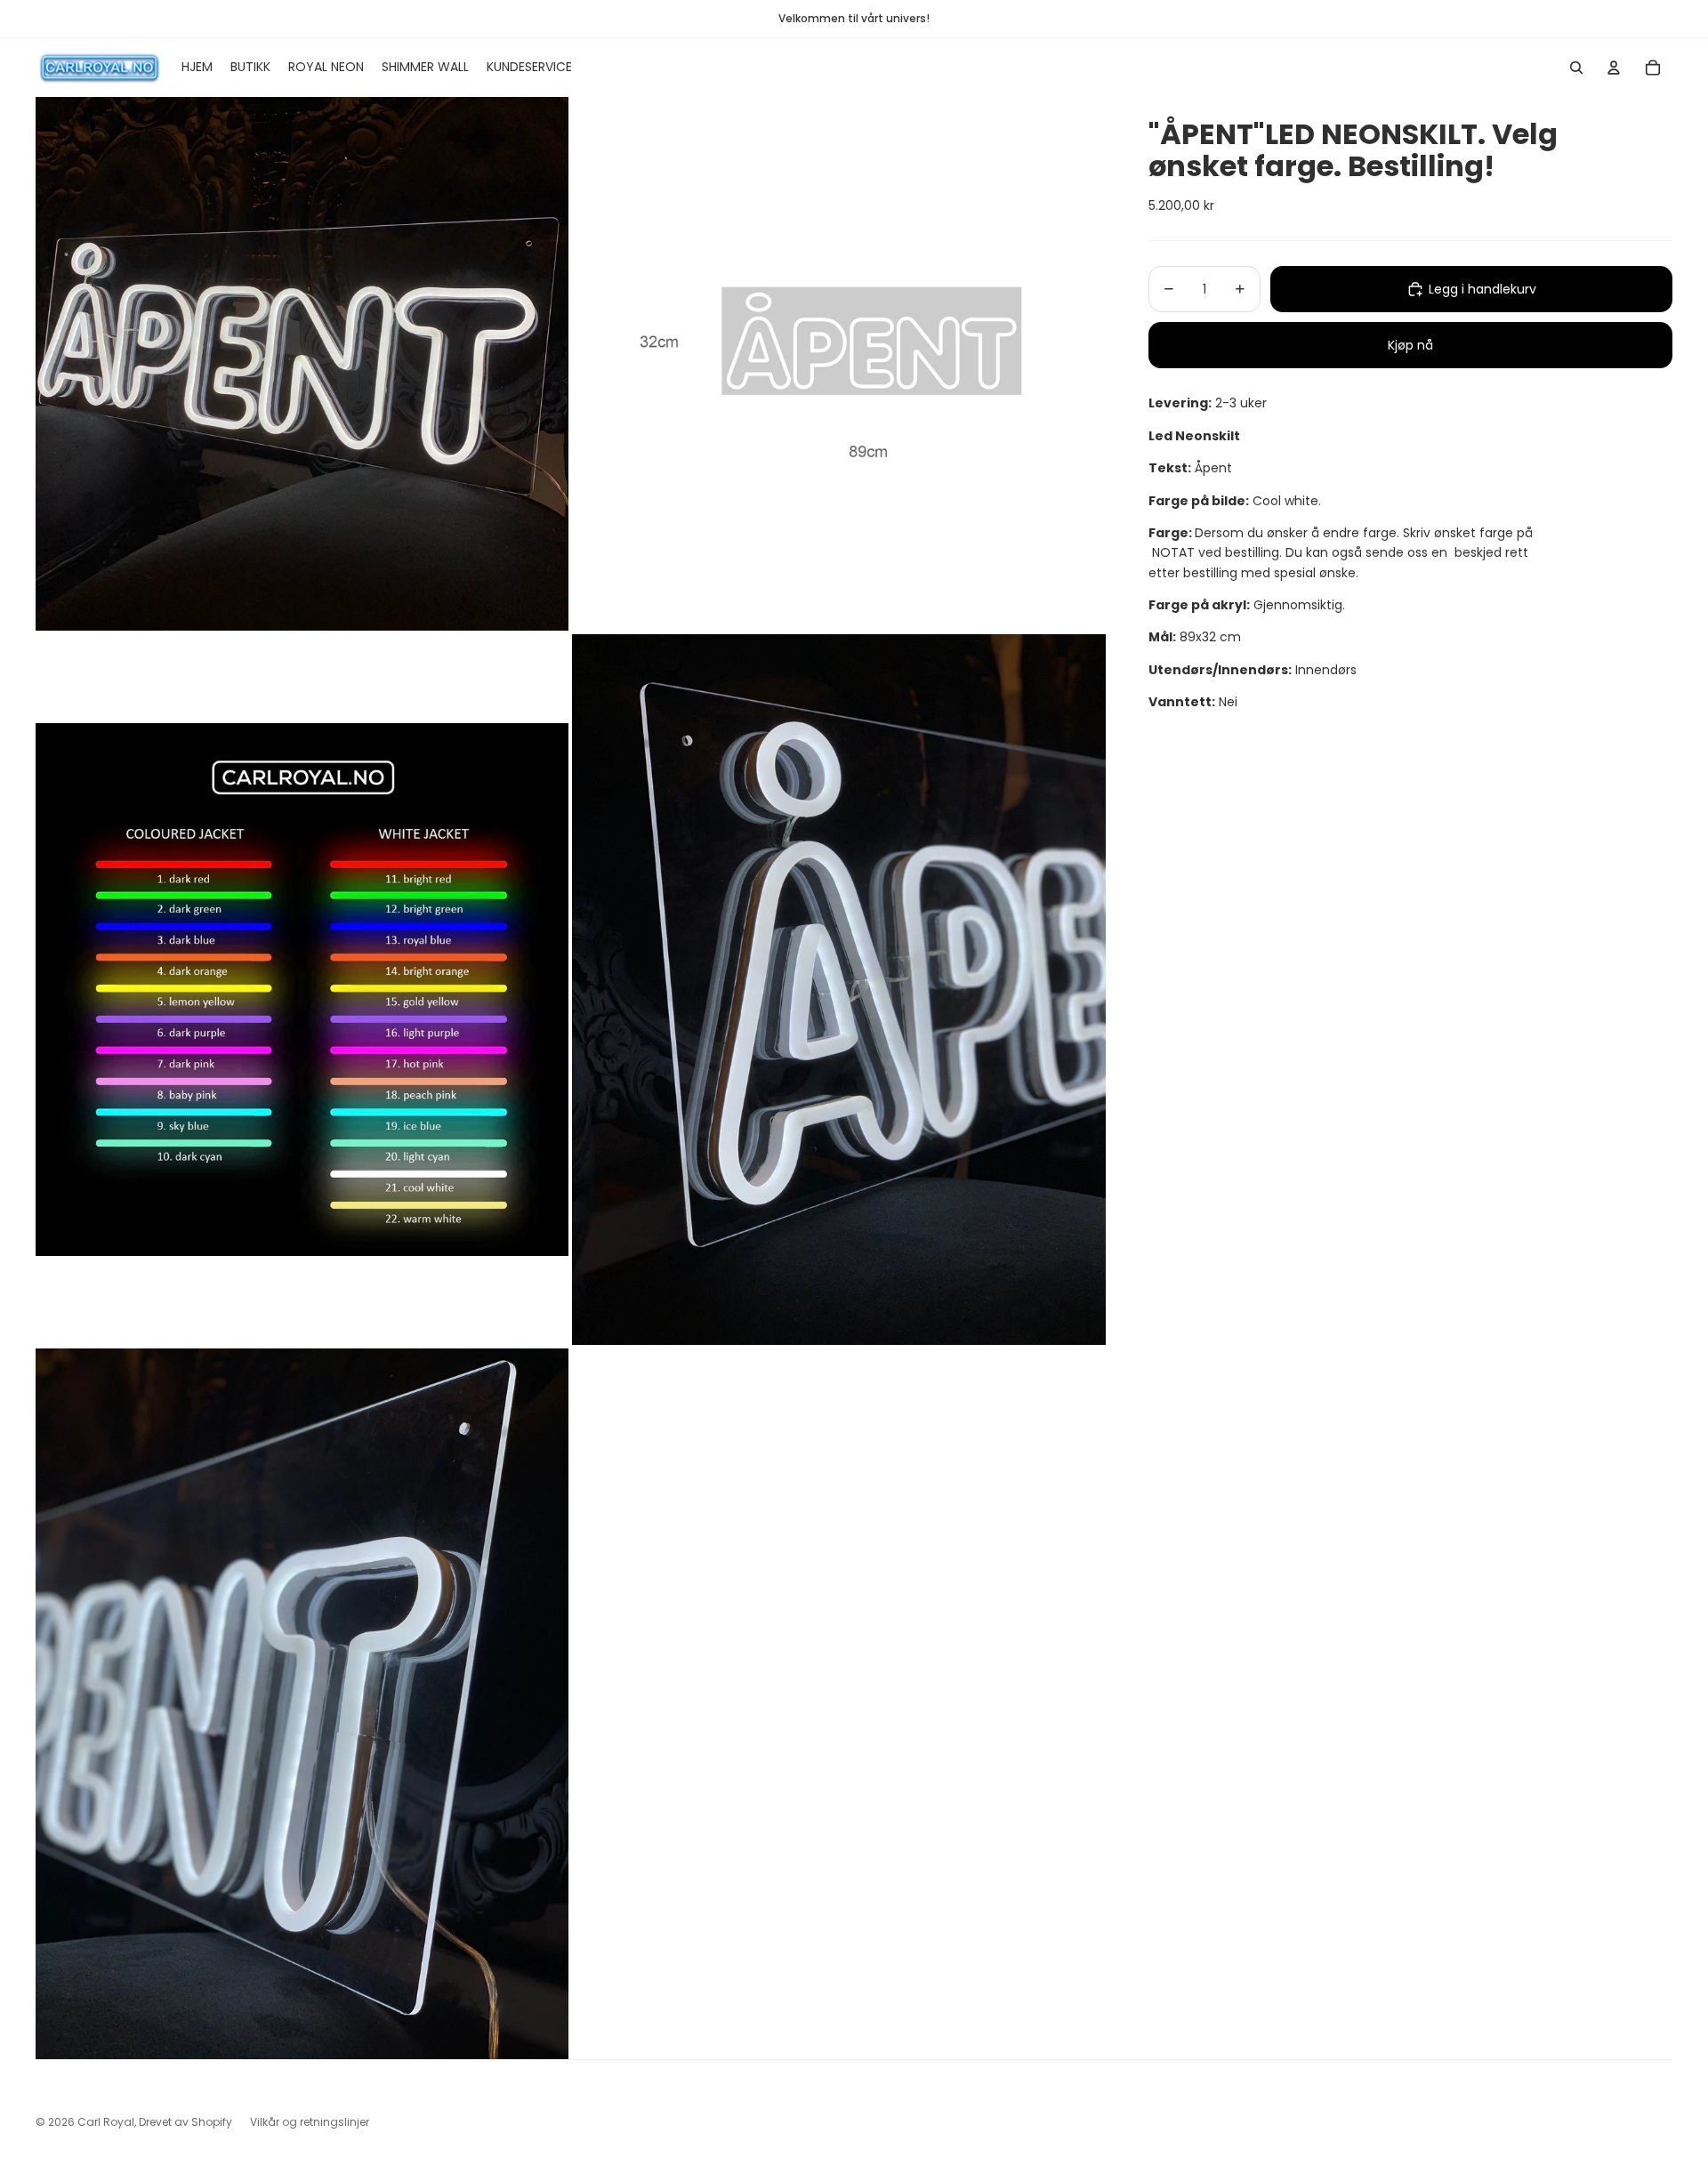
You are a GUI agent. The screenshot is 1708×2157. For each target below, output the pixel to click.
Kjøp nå (1410, 345)
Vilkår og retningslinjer (310, 2122)
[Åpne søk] (1576, 68)
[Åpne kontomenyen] (1614, 68)
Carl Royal (106, 2122)
